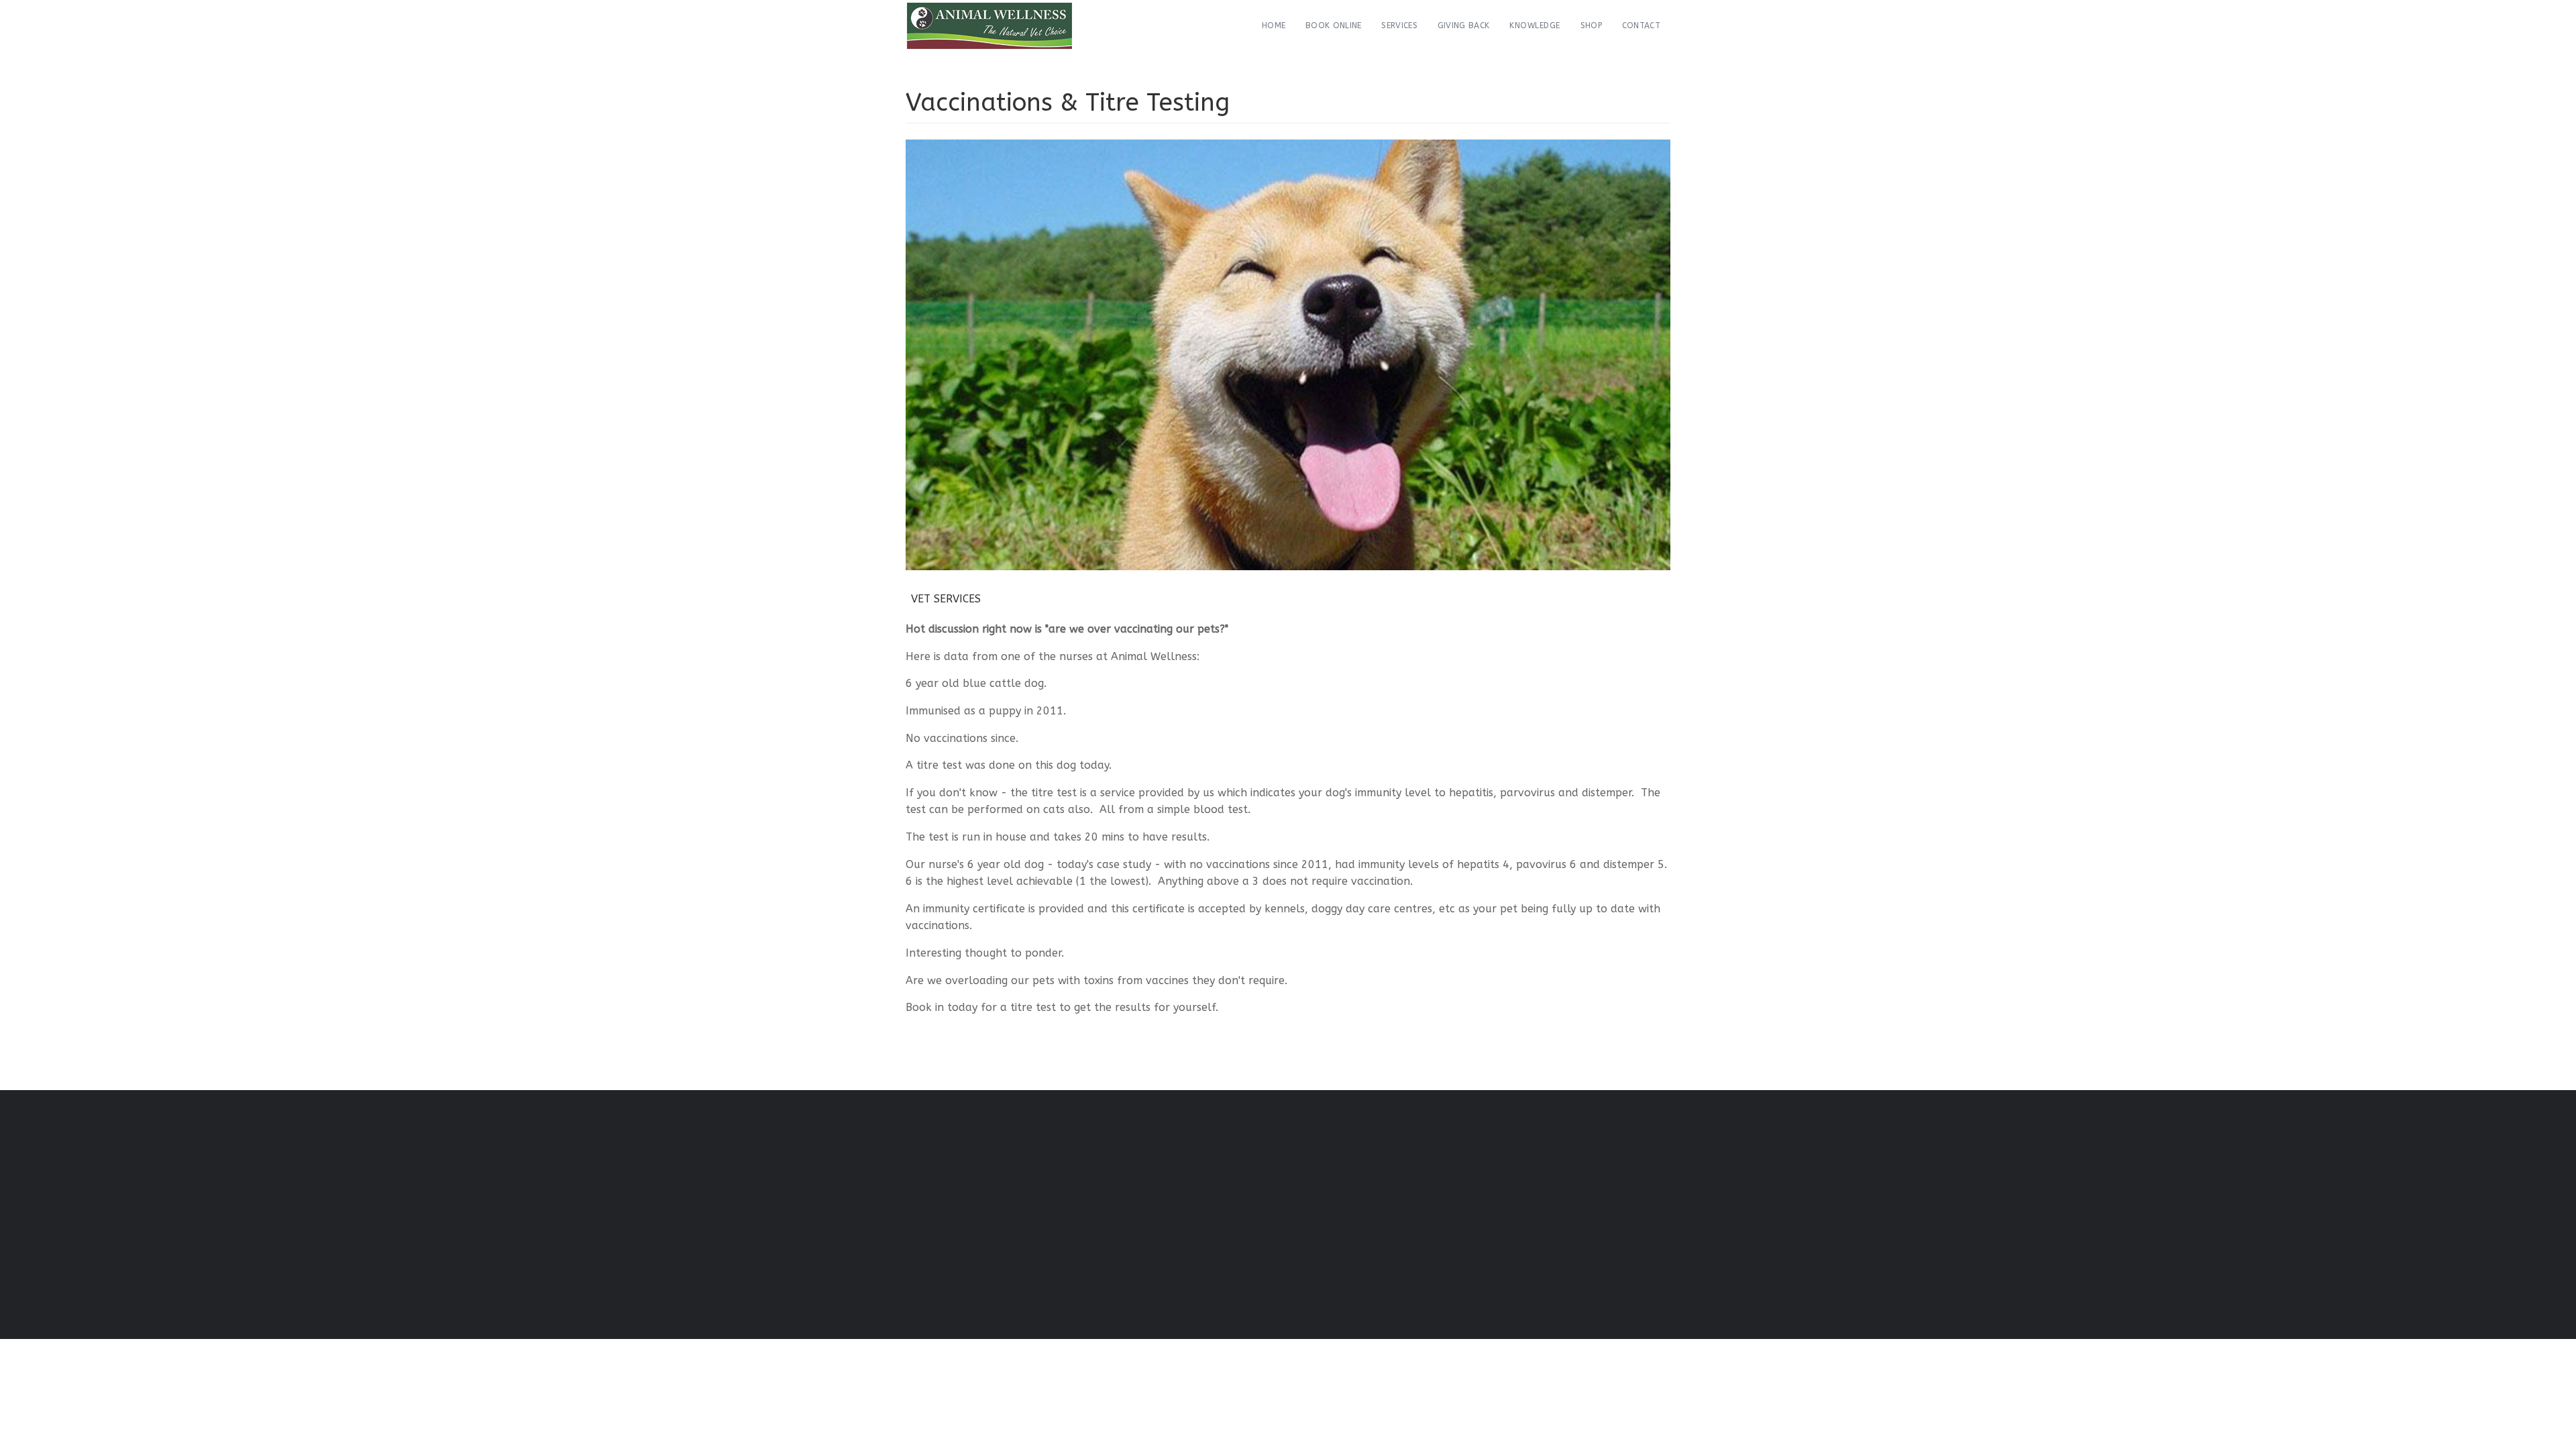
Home (1274, 25)
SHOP (1591, 25)
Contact (1641, 25)
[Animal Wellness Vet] (989, 26)
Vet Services (946, 599)
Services (1399, 25)
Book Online (1333, 25)
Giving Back (1463, 25)
